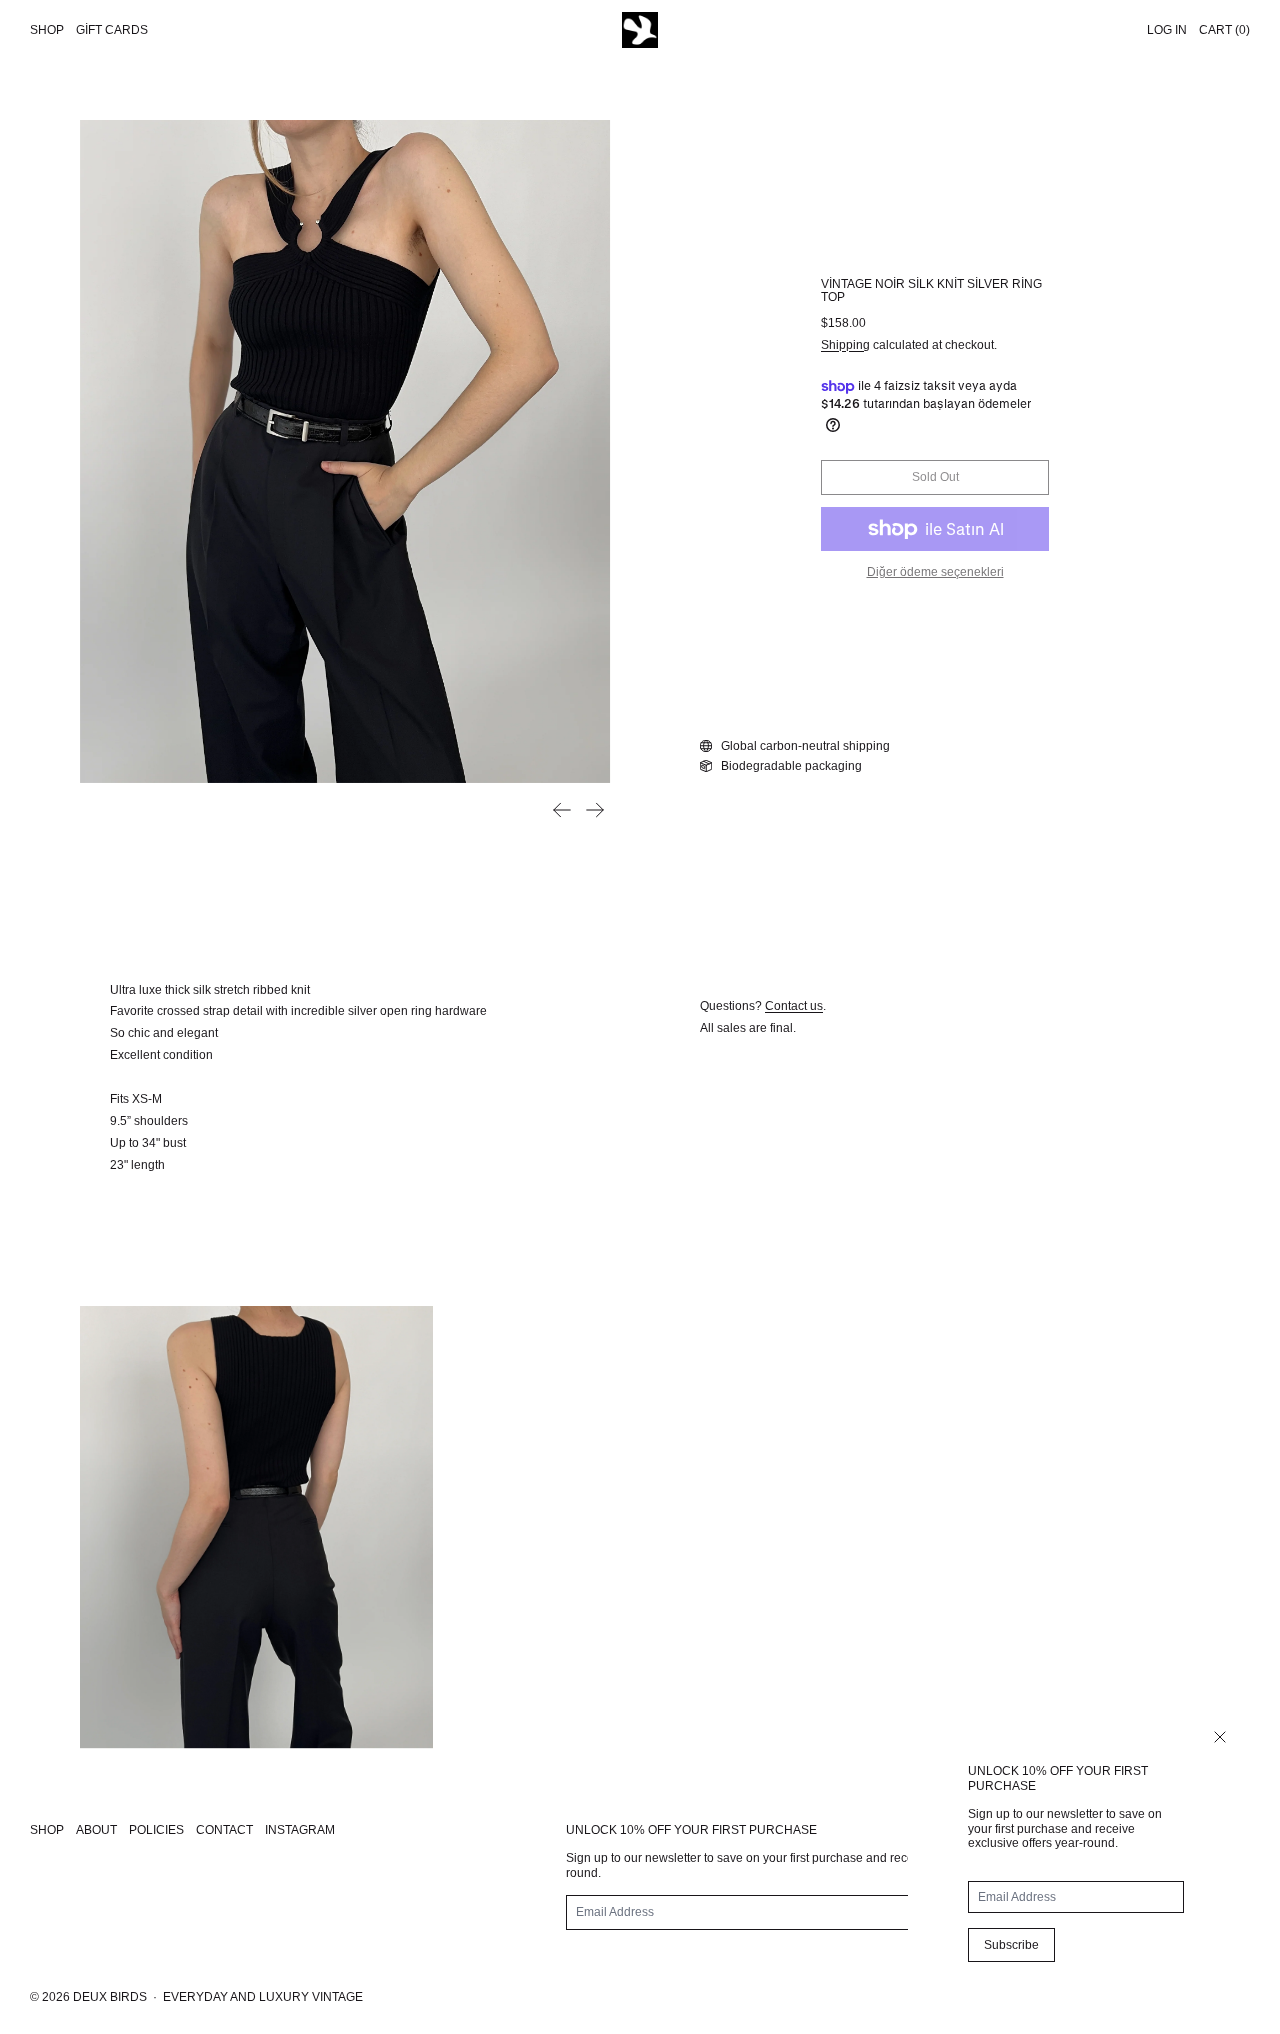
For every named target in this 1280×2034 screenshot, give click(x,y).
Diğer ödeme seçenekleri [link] (935, 572)
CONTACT (224, 1830)
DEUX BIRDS (110, 1997)
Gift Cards (112, 30)
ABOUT (96, 1830)
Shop (47, 30)
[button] (345, 451)
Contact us (794, 1006)
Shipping (845, 345)
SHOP (47, 1830)
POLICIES (156, 1830)
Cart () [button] (1224, 30)
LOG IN (1167, 30)
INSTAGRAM (300, 1830)
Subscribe (1011, 1945)
